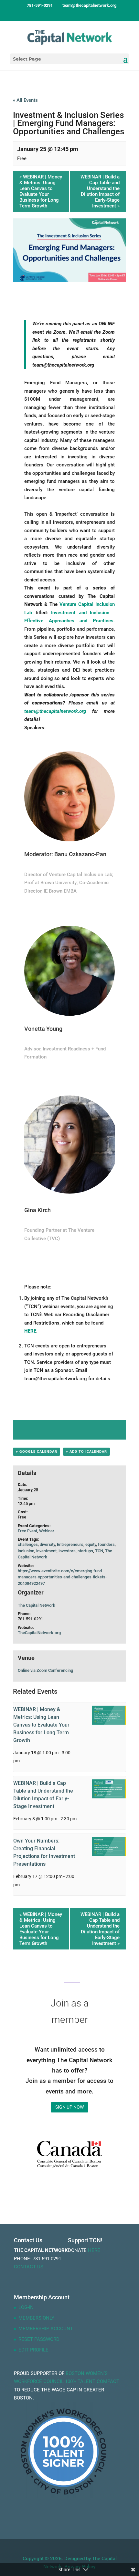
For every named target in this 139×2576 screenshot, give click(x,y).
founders (106, 1544)
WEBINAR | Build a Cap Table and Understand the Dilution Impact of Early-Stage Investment (100, 191)
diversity (47, 1544)
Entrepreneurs (70, 1544)
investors (67, 1551)
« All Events (25, 100)
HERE (30, 1331)
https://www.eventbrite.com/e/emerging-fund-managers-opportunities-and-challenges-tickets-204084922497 (62, 1577)
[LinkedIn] (76, 17)
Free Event (27, 1531)
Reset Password (39, 2339)
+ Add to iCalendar (86, 1452)
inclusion (26, 1551)
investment (46, 1551)
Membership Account (46, 2329)
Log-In (26, 2307)
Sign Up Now (69, 2107)
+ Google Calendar (37, 1452)
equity (91, 1544)
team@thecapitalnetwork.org (55, 711)
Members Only (36, 2318)
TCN (99, 1551)
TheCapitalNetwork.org (39, 1633)
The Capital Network (37, 1605)
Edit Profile (33, 2350)
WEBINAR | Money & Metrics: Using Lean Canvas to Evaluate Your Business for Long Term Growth (41, 191)
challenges (28, 1544)
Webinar (47, 1531)
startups (85, 1551)
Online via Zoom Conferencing (45, 1670)
